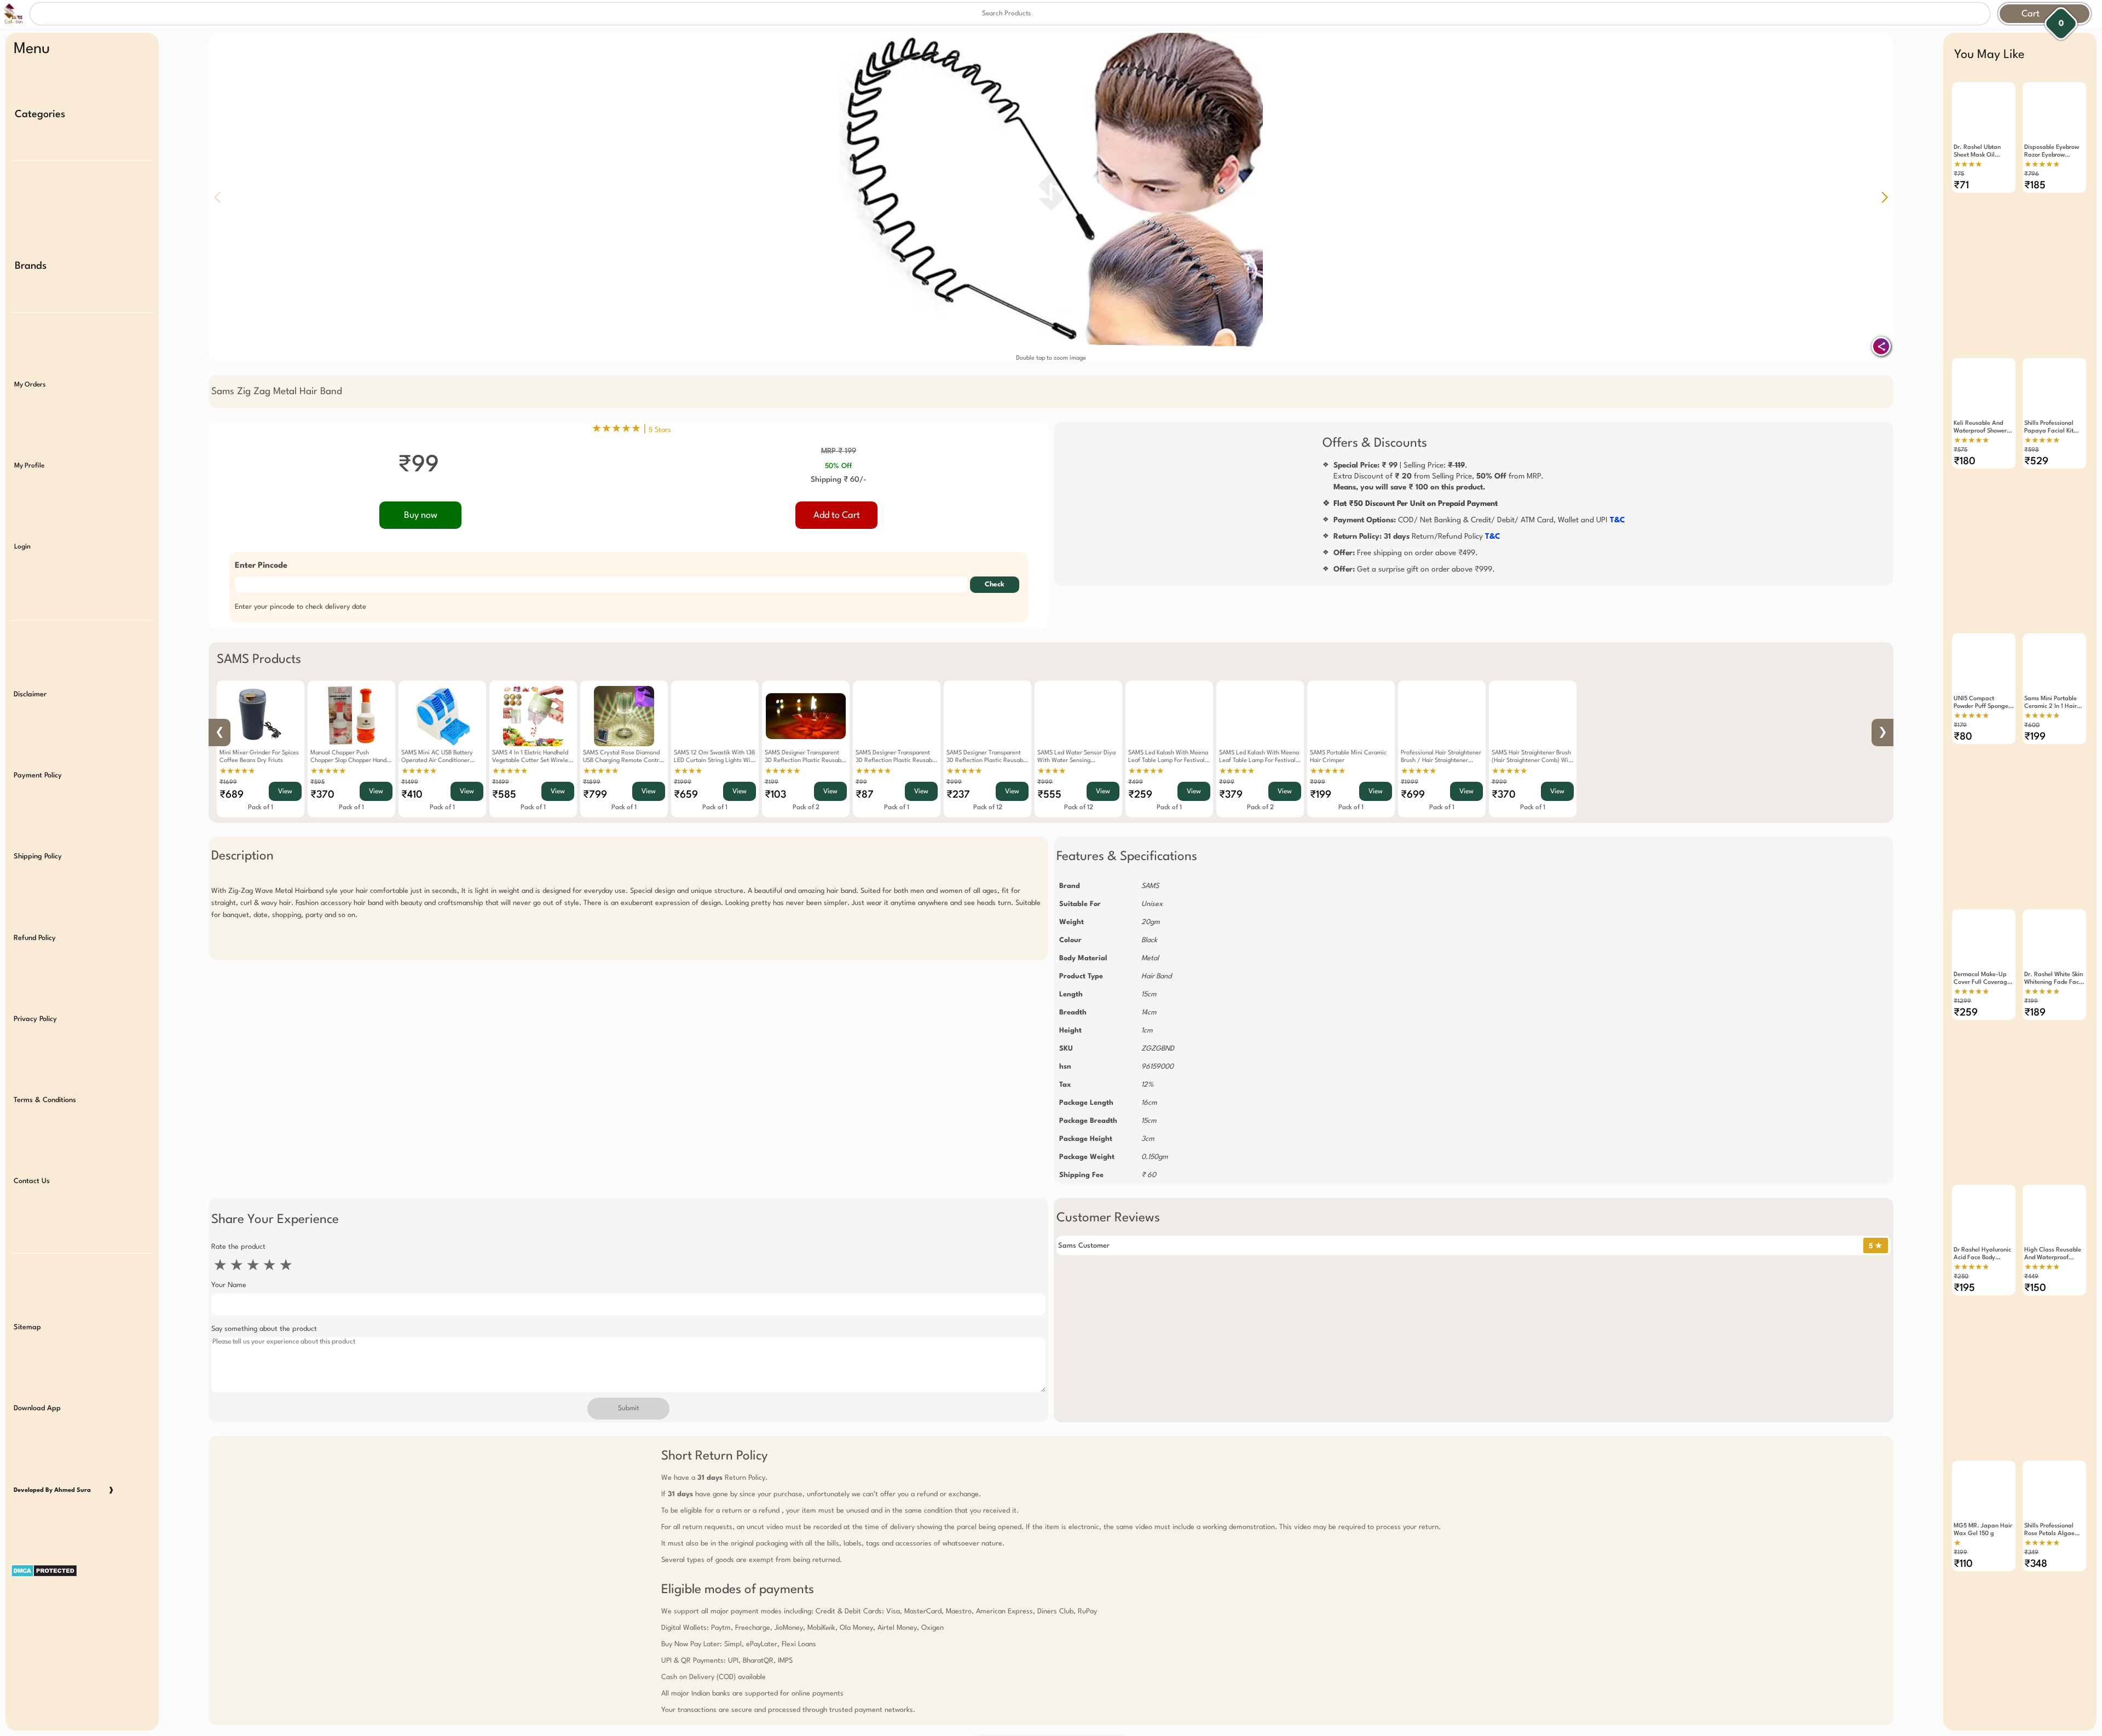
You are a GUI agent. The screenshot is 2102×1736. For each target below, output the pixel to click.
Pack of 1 (261, 808)
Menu (32, 49)
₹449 (2031, 1277)
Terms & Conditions (45, 1100)
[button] (1885, 197)
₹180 (1965, 462)
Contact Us (32, 1181)
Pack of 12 (988, 808)
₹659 (686, 795)
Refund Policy (35, 938)
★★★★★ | (631, 429)
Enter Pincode (261, 566)
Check (995, 585)
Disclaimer (30, 694)
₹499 (1136, 783)
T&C (1618, 520)
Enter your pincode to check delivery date (301, 607)
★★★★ (688, 771)
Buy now (421, 515)
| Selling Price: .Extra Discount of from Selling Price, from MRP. (1439, 476)
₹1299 (1962, 1002)
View (285, 792)
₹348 (2036, 1564)
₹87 (865, 795)
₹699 (1413, 795)
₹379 (1231, 795)
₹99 (861, 783)
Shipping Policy (38, 857)
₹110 (1963, 1564)
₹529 (2036, 462)
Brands (31, 266)
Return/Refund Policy (1417, 537)
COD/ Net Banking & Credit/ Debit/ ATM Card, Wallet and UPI (1479, 520)
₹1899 (592, 783)
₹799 (595, 795)
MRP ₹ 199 (839, 451)
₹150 (2035, 1288)
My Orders (30, 385)
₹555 (1049, 795)
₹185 (2035, 186)
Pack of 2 (806, 808)
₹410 (412, 795)
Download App (37, 1408)
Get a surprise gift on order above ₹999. (1414, 569)
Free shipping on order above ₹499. (1406, 553)
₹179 (1960, 726)
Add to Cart (837, 515)
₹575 (1960, 450)
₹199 (772, 783)
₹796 (2032, 174)
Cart (2031, 14)
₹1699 (228, 783)
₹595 (317, 783)
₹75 (1959, 174)
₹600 (2032, 726)
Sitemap (27, 1327)
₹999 (954, 783)
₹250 (1961, 1277)
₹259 (1140, 795)
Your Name (229, 1285)
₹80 (1963, 737)
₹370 (322, 795)
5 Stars (660, 430)
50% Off (838, 466)
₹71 (1961, 186)
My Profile (29, 466)
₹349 (2031, 1553)
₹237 (958, 795)
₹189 (2035, 1013)
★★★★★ (237, 771)
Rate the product (238, 1247)
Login (22, 547)
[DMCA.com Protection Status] (82, 1601)
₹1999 (683, 783)
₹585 (504, 795)
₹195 (1964, 1288)
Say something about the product (264, 1329)
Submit (628, 1409)
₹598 (2032, 450)
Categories (40, 114)
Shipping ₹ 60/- (839, 480)
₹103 (775, 795)
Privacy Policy (35, 1019)
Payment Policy (38, 775)
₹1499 (410, 783)
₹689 (232, 795)
